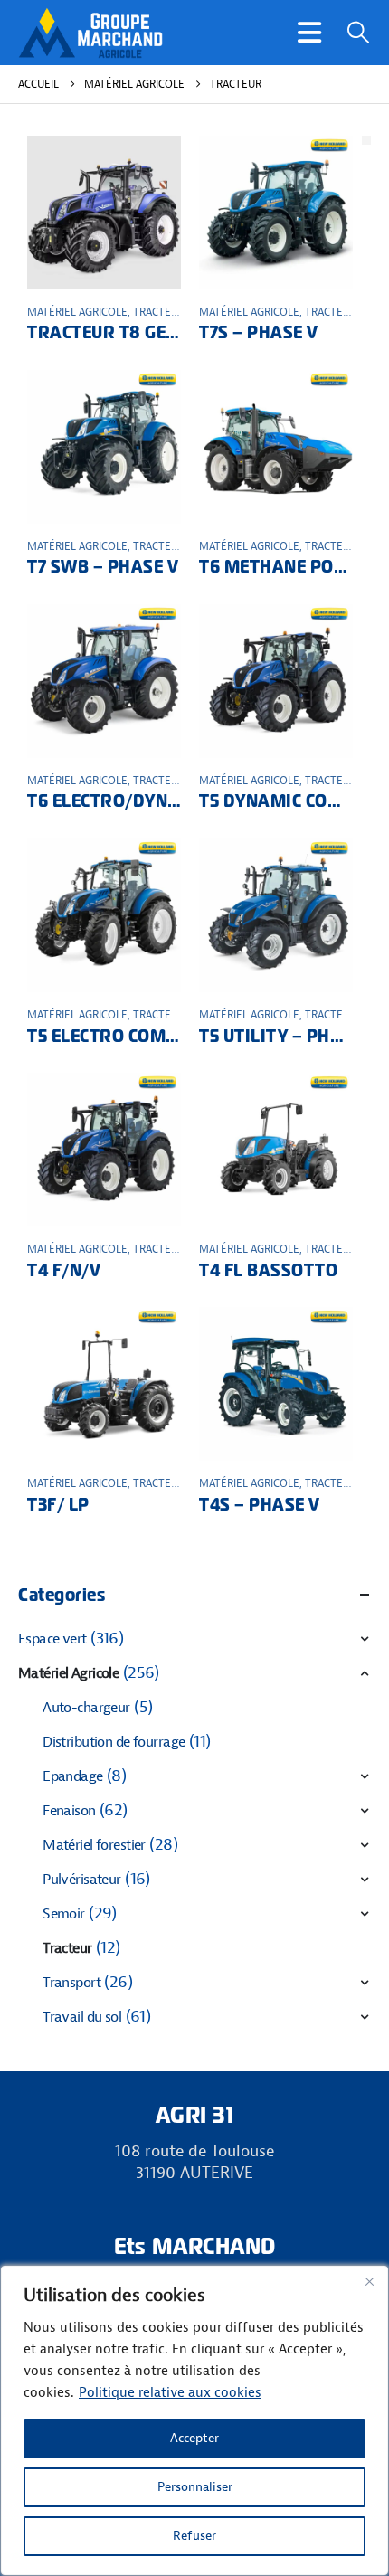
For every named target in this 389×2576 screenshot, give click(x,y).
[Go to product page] (104, 213)
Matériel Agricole (77, 312)
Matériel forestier (94, 1845)
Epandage (72, 1776)
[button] (309, 33)
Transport (71, 1983)
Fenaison (69, 1811)
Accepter (194, 2438)
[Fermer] (369, 2281)
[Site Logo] (90, 33)
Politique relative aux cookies (170, 2393)
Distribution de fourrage (114, 1742)
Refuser (194, 2536)
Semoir (64, 1914)
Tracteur (159, 312)
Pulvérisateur (82, 1880)
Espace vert (52, 1639)
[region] (194, 2420)
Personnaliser (195, 2487)
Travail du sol (82, 2017)
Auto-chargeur (86, 1708)
